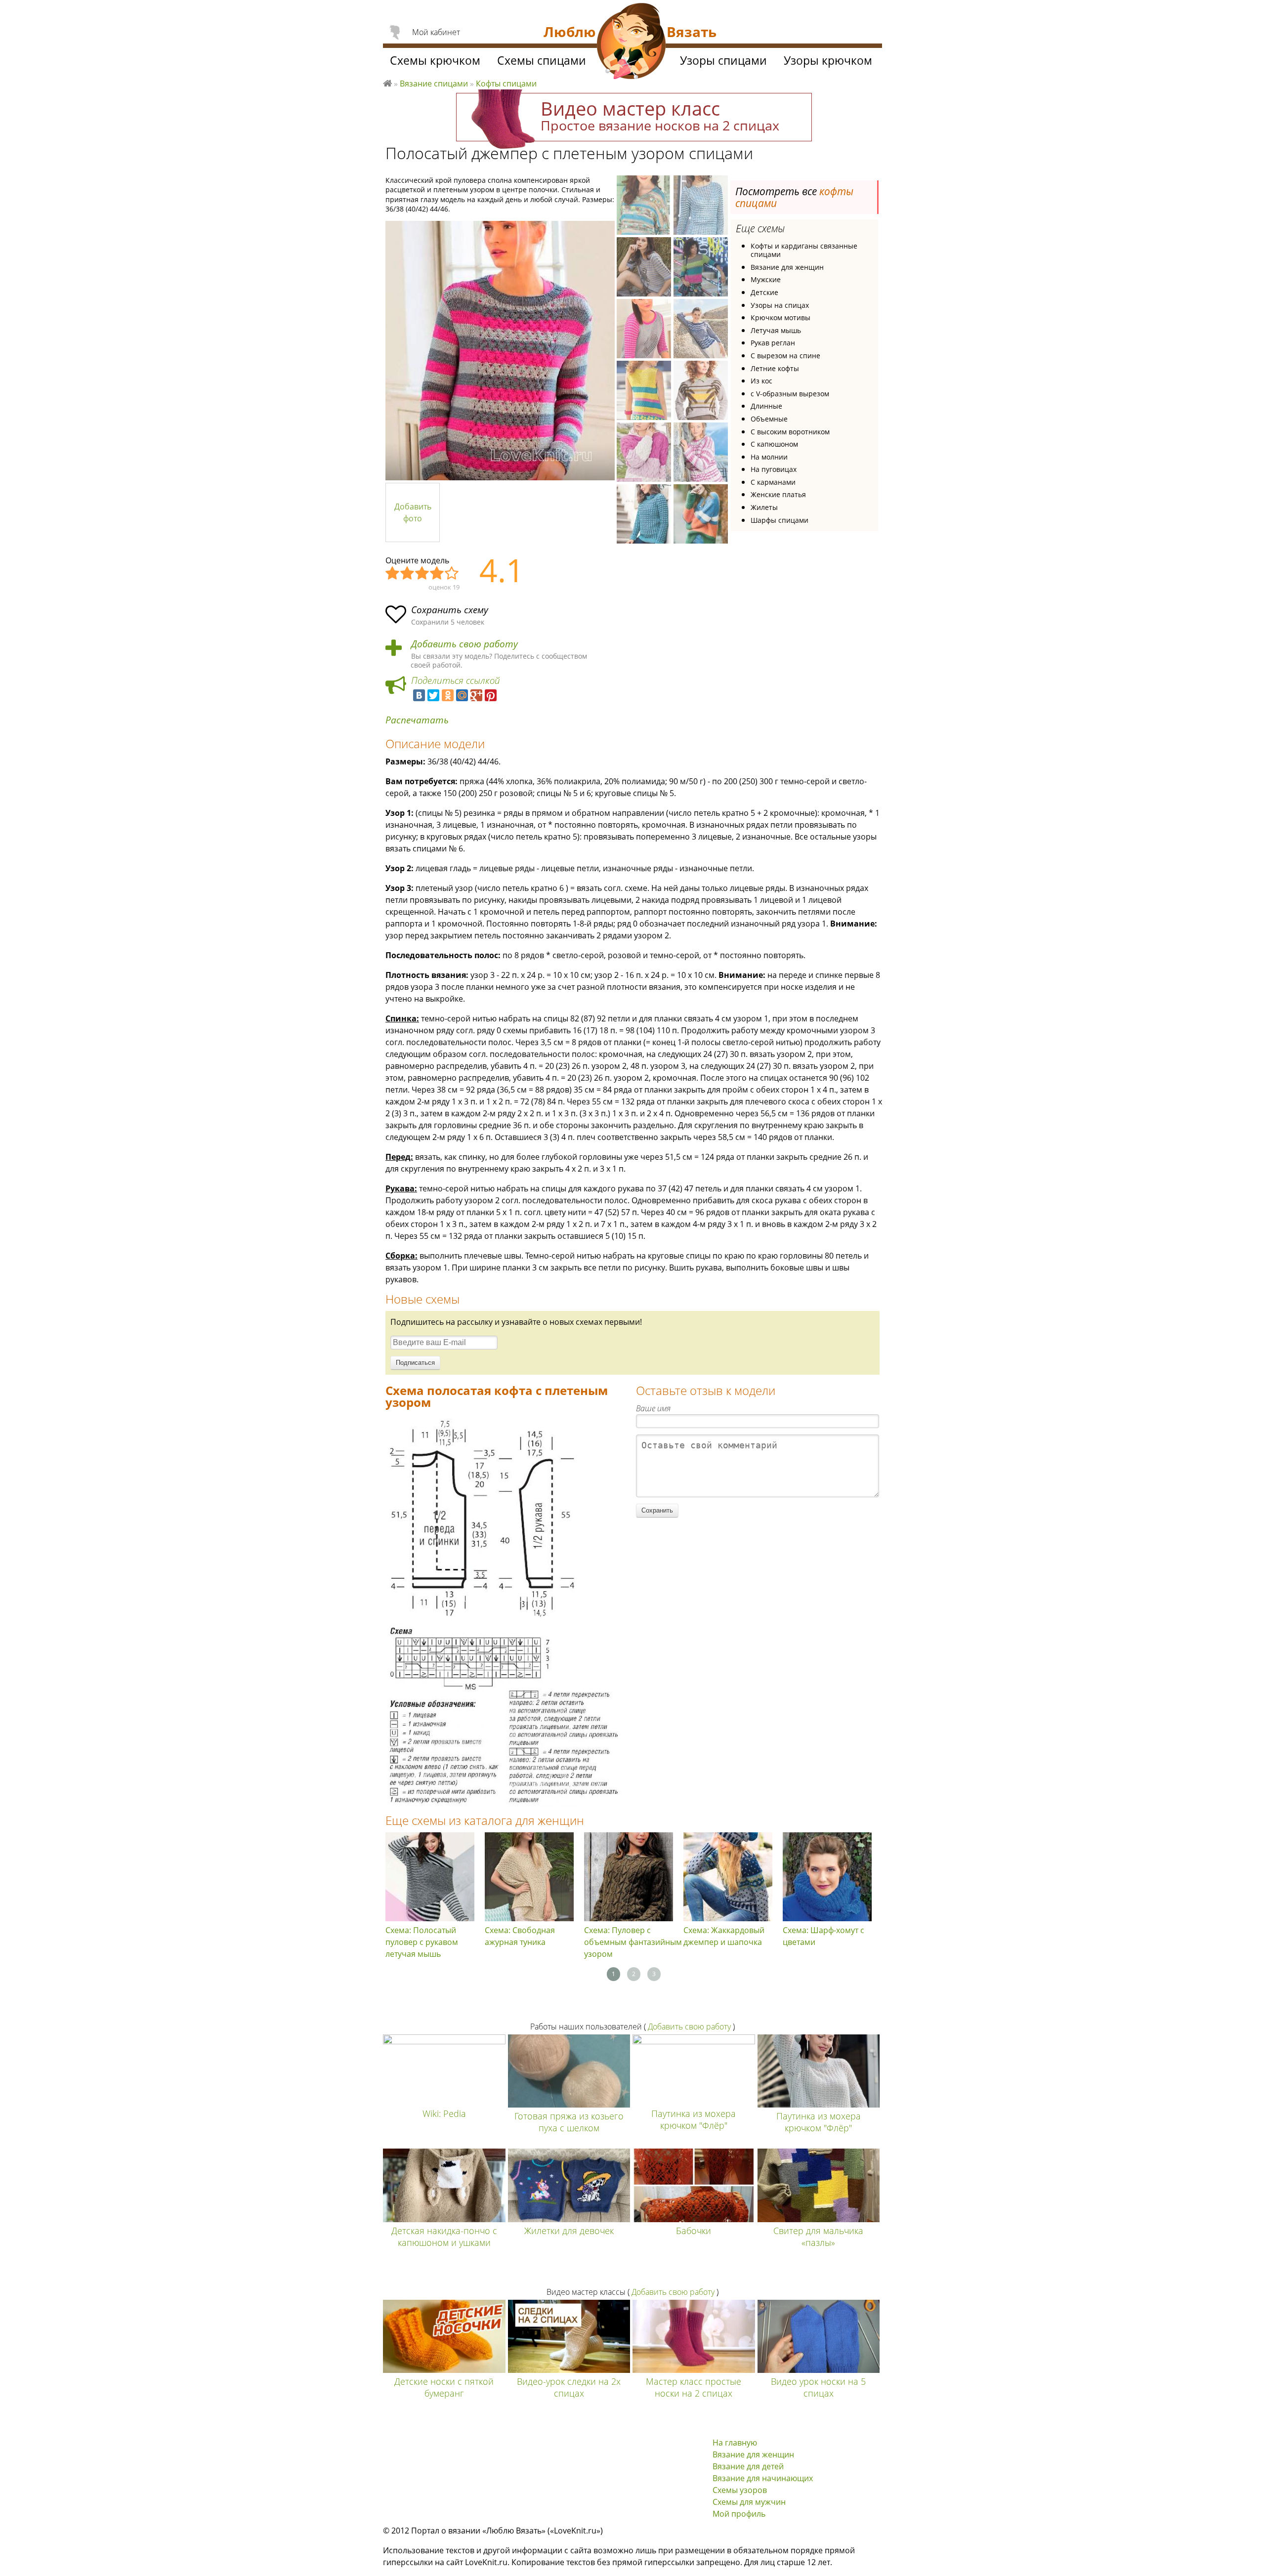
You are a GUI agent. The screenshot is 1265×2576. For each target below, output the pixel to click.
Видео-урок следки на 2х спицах (569, 2387)
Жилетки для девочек (569, 2231)
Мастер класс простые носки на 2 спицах (694, 2387)
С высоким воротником (790, 432)
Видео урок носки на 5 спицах (818, 2387)
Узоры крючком (828, 60)
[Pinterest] (491, 695)
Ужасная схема (393, 574)
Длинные (766, 406)
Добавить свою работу (464, 644)
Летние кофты (775, 368)
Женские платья (778, 494)
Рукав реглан (773, 343)
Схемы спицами (542, 60)
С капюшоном (774, 444)
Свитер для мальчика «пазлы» (818, 2237)
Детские (764, 292)
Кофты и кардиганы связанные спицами (804, 250)
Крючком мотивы (780, 317)
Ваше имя (653, 1408)
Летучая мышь (776, 330)
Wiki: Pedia (444, 2113)
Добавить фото (413, 512)
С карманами (773, 482)
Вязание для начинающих (763, 2478)
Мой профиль (739, 2514)
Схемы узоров (740, 2490)
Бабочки (694, 2231)
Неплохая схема (408, 574)
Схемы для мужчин (749, 2502)
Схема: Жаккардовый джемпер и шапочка (724, 1936)
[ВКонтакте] (419, 695)
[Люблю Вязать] (632, 42)
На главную (735, 2443)
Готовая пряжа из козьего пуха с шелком (569, 2122)
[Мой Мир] (462, 695)
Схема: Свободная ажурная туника (520, 1936)
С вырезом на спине (785, 356)
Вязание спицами (434, 84)
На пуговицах (774, 469)
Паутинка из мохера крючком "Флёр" (694, 2119)
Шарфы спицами (780, 520)
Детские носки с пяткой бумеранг (444, 2387)
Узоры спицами (723, 60)
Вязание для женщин (787, 267)
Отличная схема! (452, 574)
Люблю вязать (387, 82)
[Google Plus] (476, 695)
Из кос (761, 381)
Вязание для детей (748, 2466)
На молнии (769, 457)
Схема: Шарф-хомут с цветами (823, 1936)
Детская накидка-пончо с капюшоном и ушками (444, 2237)
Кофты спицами (506, 84)
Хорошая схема (437, 574)
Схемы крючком (435, 60)
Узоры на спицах (780, 305)
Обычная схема (422, 574)
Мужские (766, 279)
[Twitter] (433, 695)
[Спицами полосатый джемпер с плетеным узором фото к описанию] (500, 351)
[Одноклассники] (448, 695)
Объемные (769, 419)
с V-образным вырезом (790, 394)
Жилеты (764, 507)
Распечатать (417, 720)
